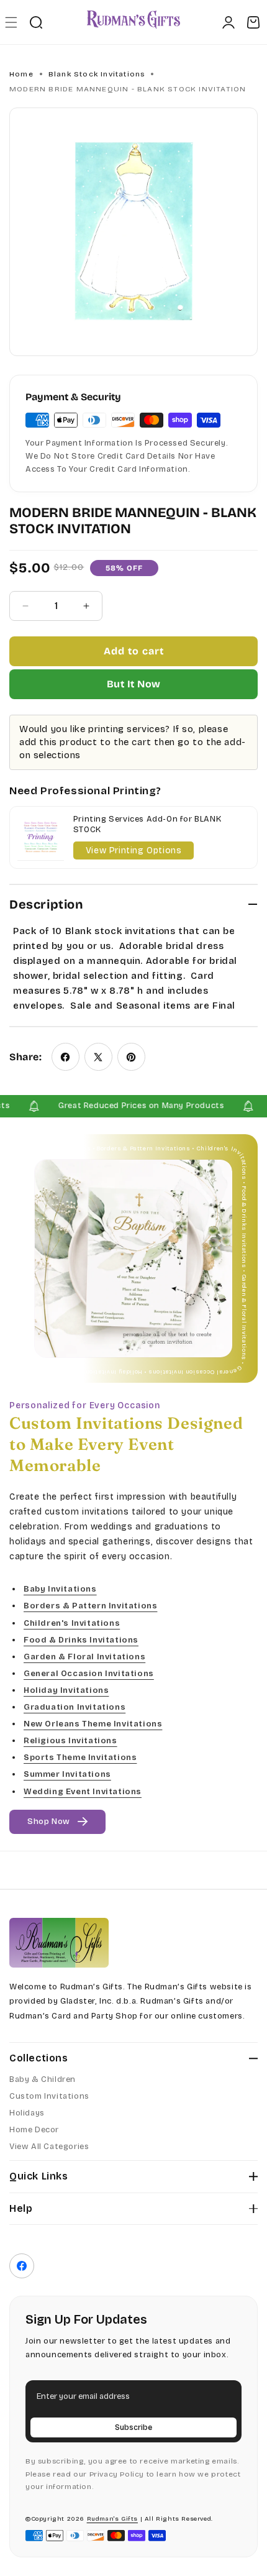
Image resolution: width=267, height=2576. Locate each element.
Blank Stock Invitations (97, 74)
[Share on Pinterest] (131, 1057)
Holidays (27, 2113)
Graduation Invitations (75, 1707)
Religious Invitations (70, 1741)
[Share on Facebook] (66, 1057)
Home (21, 74)
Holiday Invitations (66, 1690)
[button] (11, 22)
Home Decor (34, 2130)
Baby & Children (43, 2079)
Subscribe (133, 2427)
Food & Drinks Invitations (81, 1640)
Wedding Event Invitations (83, 1791)
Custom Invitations (49, 2096)
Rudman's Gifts (112, 2519)
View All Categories (49, 2147)
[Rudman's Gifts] (59, 1943)
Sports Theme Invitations (80, 1758)
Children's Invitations (72, 1623)
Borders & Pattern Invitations (90, 1606)
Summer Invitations (67, 1774)
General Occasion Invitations (89, 1674)
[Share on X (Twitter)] (98, 1057)
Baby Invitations (60, 1589)
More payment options (133, 684)
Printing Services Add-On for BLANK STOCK (147, 824)
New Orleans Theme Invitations (93, 1724)
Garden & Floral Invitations (84, 1657)
